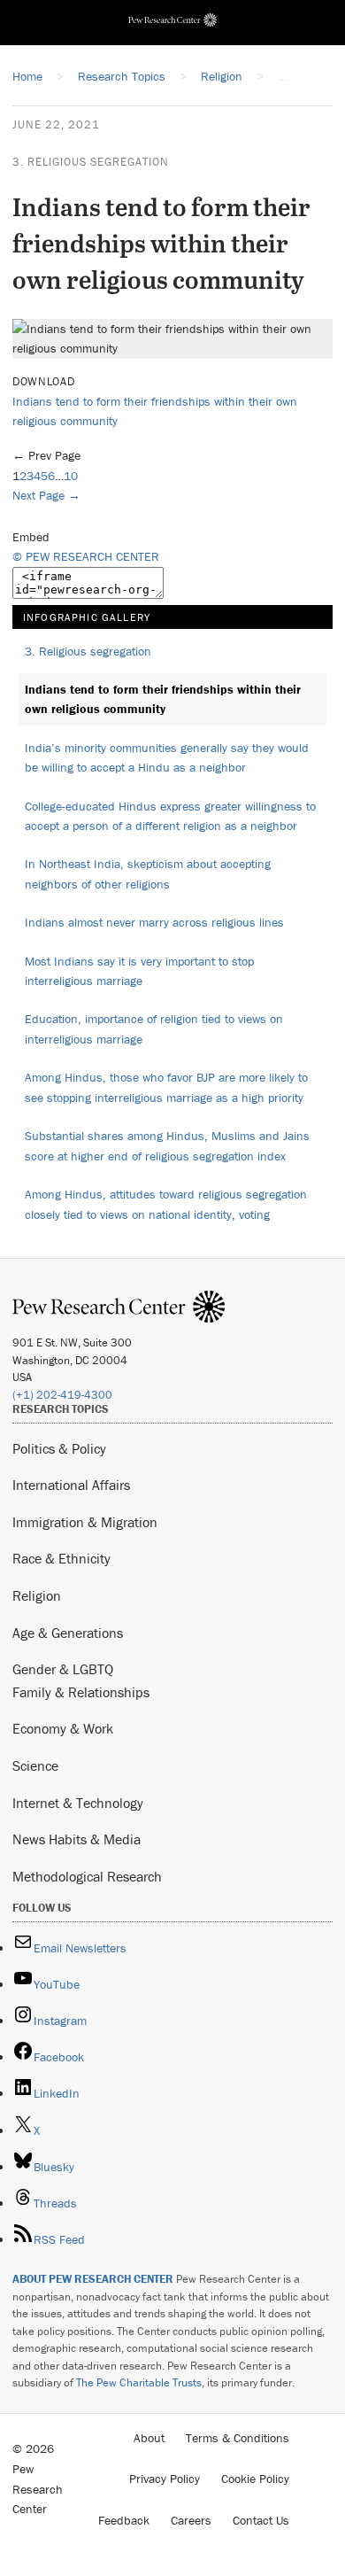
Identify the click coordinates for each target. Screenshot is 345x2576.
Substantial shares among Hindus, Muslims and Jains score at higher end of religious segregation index (167, 1146)
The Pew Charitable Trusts (139, 2382)
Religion (37, 1595)
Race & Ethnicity (61, 1558)
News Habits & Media (77, 1839)
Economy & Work (63, 1728)
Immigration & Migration (85, 1522)
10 (71, 476)
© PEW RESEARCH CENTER (86, 556)
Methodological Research (87, 1876)
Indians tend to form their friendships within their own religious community (163, 699)
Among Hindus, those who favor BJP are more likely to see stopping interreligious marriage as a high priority (166, 1087)
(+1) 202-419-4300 (62, 1395)
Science (35, 1765)
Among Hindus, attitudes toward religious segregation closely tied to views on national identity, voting (166, 1204)
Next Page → (46, 495)
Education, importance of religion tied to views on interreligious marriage (154, 1029)
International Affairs (71, 1485)
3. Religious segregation (91, 162)
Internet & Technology (78, 1803)
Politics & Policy (59, 1448)
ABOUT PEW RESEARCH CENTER (93, 2279)
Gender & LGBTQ (63, 1669)
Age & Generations (68, 1633)
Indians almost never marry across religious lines (154, 922)
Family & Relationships (81, 1692)
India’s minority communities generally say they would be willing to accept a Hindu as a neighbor (167, 758)
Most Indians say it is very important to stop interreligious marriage (139, 971)
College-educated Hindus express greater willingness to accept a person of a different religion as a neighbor (170, 816)
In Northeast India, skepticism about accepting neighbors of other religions (148, 874)
